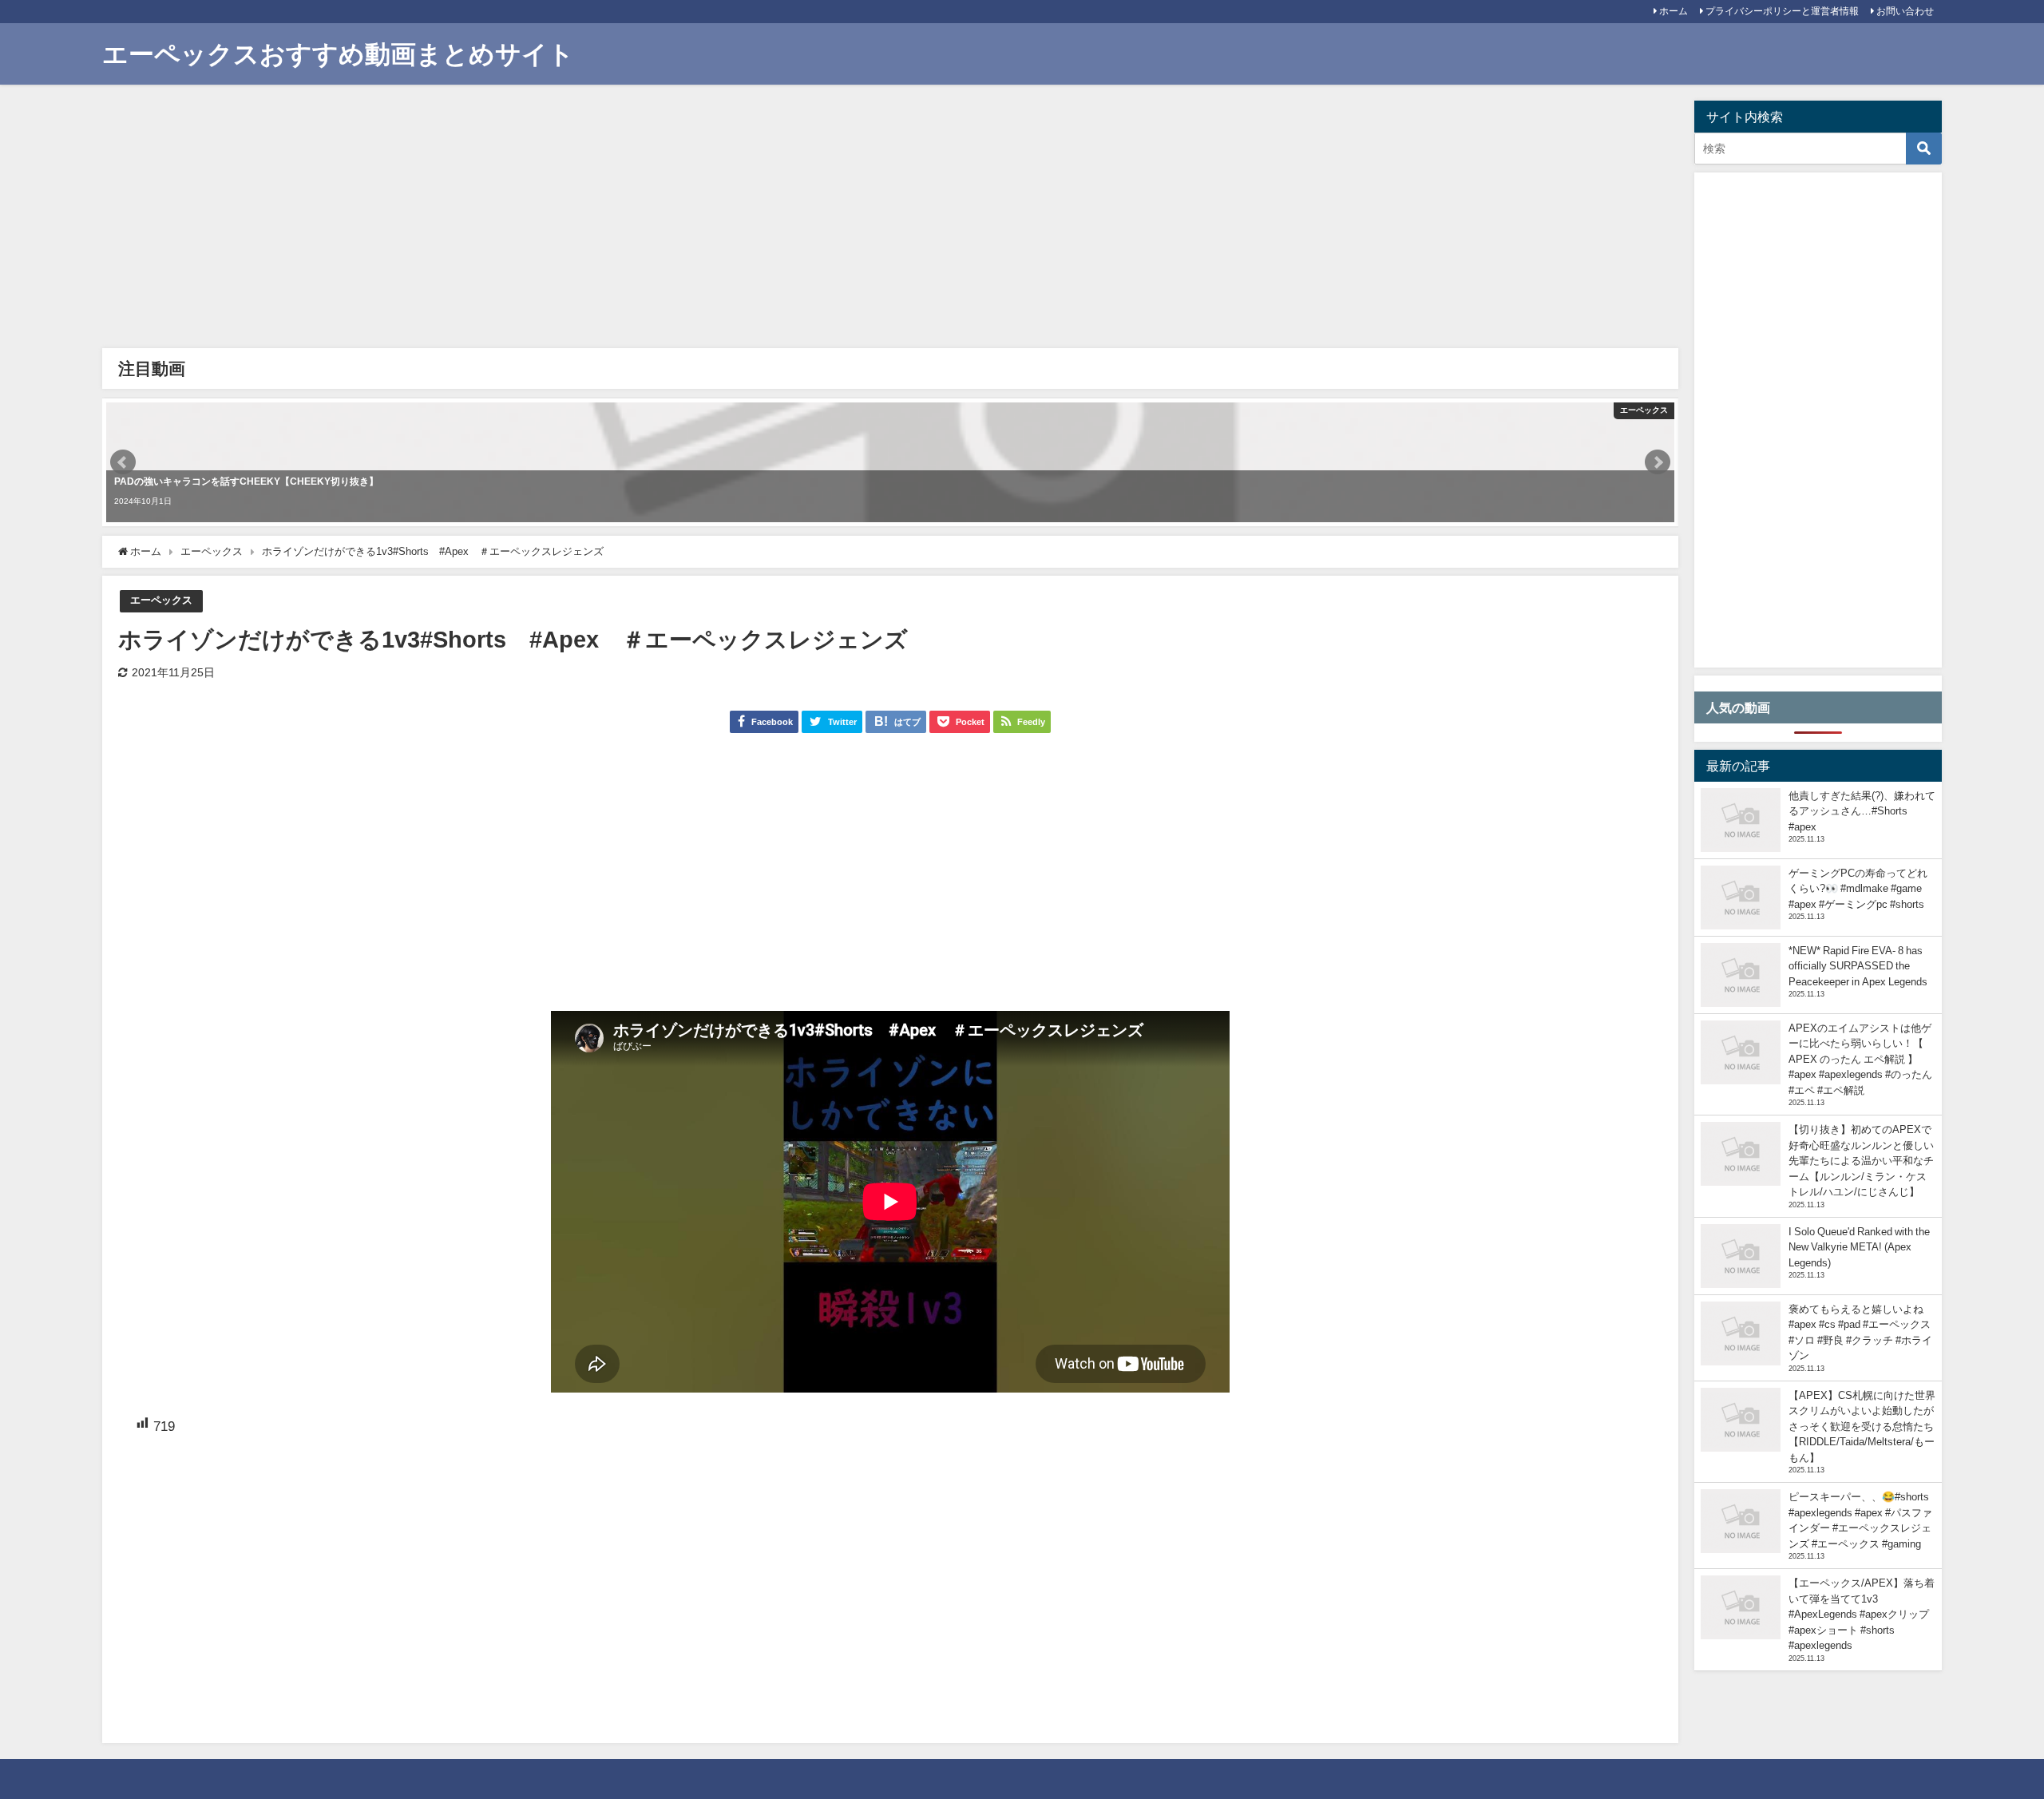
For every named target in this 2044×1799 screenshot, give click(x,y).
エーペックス (161, 600)
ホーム (1674, 11)
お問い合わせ (1905, 11)
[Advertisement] (589, 220)
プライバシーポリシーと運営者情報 (1782, 11)
